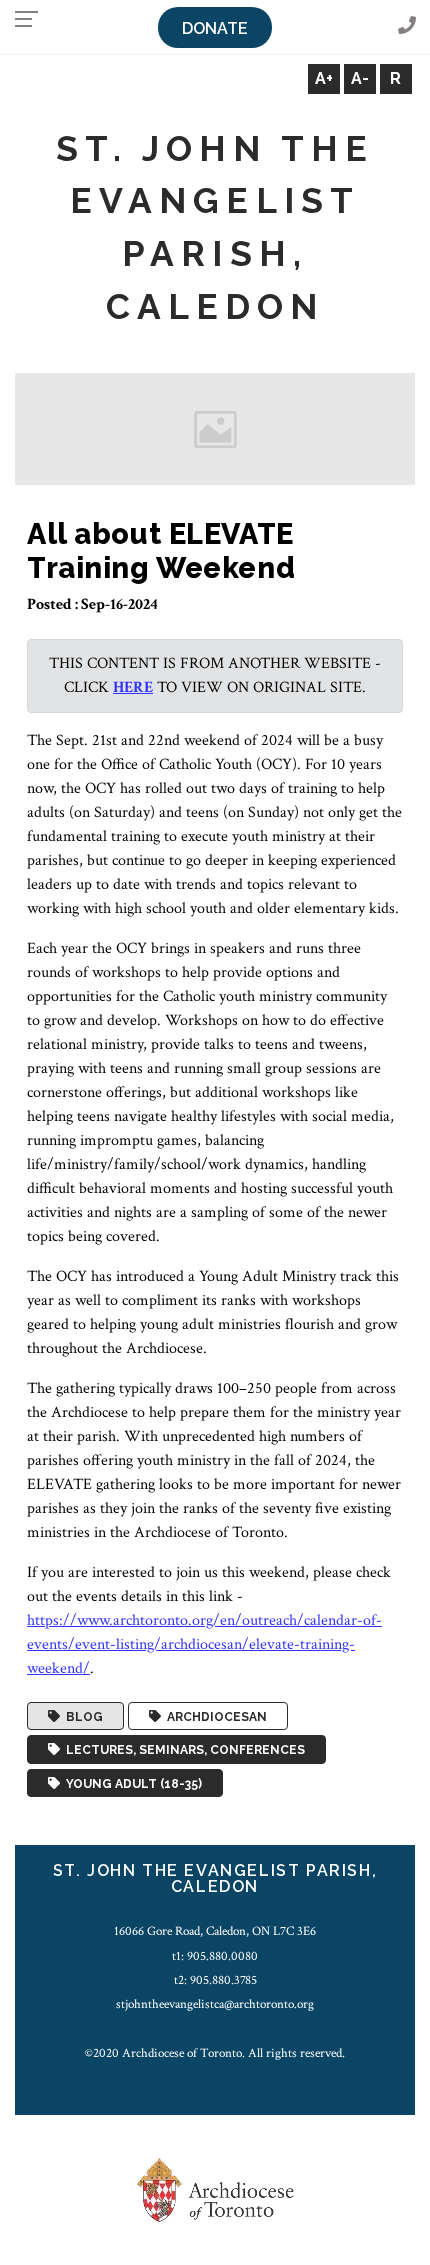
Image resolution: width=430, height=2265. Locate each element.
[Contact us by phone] (407, 26)
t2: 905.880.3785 (215, 1980)
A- (360, 78)
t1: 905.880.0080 (215, 1956)
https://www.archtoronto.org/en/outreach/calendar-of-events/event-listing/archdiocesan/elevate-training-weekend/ (204, 1644)
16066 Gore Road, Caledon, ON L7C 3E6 (215, 1931)
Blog (81, 1716)
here (133, 687)
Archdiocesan (214, 1716)
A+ (324, 78)
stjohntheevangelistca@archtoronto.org (215, 2004)
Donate (215, 28)
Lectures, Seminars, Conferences (182, 1750)
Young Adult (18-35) (131, 1783)
